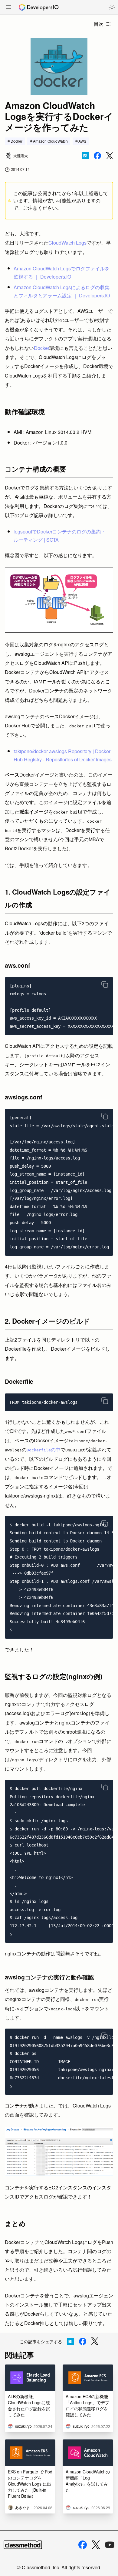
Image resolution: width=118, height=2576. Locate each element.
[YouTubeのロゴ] (110, 2545)
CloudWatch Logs (67, 243)
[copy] (105, 984)
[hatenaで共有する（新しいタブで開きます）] (85, 156)
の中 (44, 1449)
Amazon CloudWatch (50, 141)
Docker (16, 141)
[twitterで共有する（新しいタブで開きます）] (110, 156)
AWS (82, 141)
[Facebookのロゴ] (83, 2545)
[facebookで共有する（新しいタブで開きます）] (97, 156)
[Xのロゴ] (96, 2545)
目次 (99, 24)
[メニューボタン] (8, 8)
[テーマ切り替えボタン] (112, 7)
